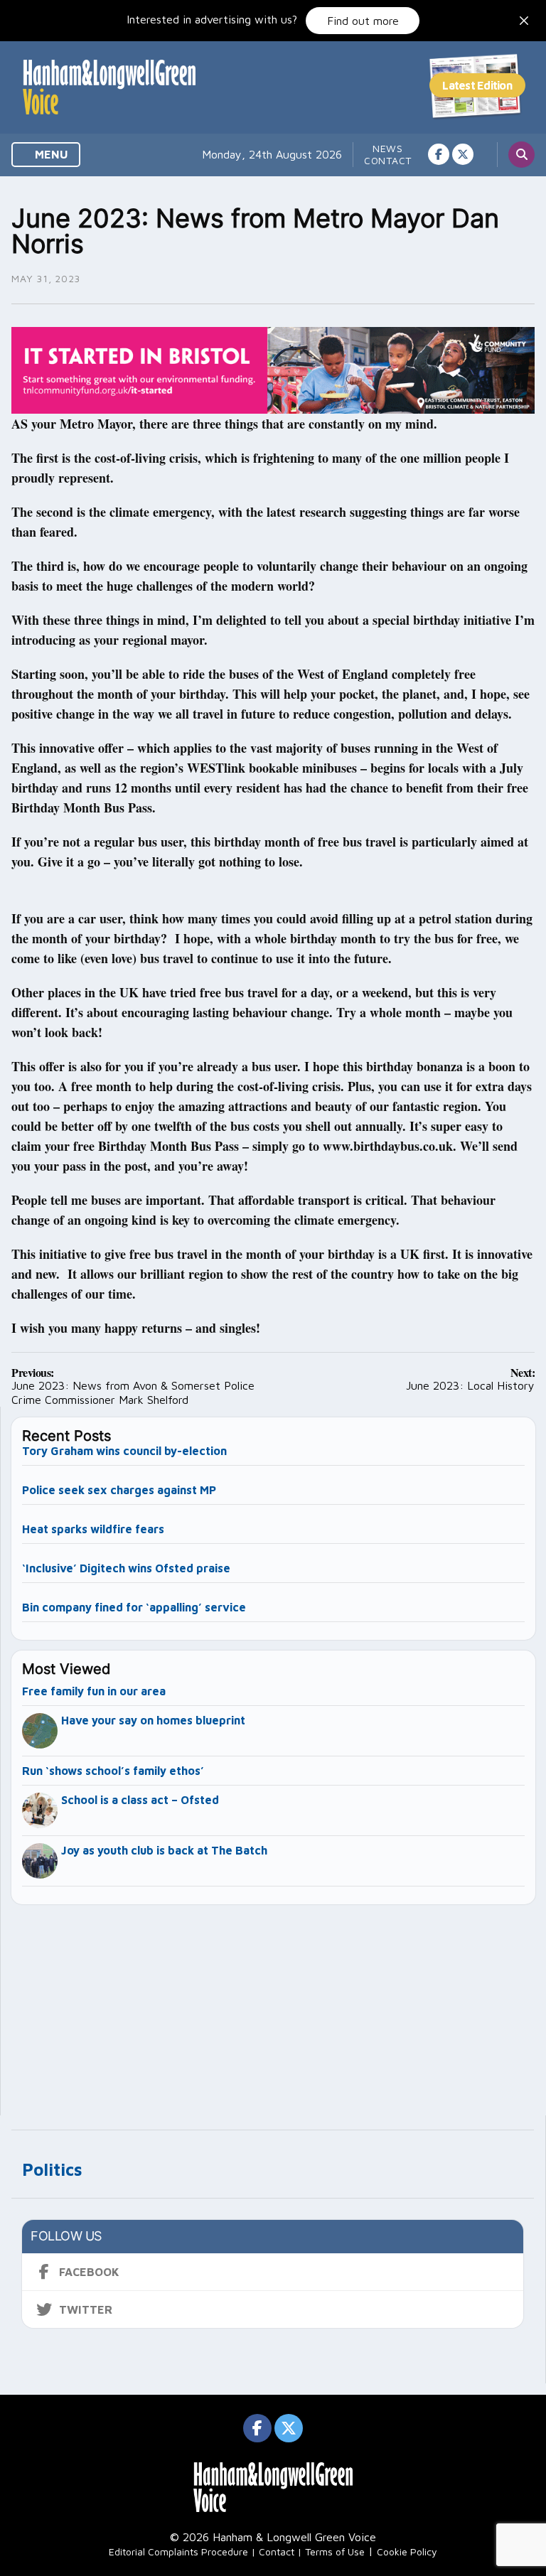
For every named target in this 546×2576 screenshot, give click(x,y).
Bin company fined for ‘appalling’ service (134, 1607)
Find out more (363, 21)
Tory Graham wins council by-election (124, 1451)
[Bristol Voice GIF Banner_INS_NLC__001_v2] (273, 369)
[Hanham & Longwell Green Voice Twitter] (463, 154)
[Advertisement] (274, 2004)
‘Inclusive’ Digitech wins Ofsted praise (126, 1568)
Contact (388, 160)
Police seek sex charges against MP (121, 1490)
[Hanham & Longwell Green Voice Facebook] (439, 154)
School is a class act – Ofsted (140, 1800)
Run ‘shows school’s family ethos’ (113, 1771)
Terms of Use (335, 2551)
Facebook (89, 2272)
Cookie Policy (407, 2551)
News (388, 148)
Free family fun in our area (94, 1691)
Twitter (86, 2309)
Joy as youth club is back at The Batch (164, 1850)
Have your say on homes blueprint (153, 1720)
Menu (50, 154)
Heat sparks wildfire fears (93, 1529)
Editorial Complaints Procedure (178, 2551)
